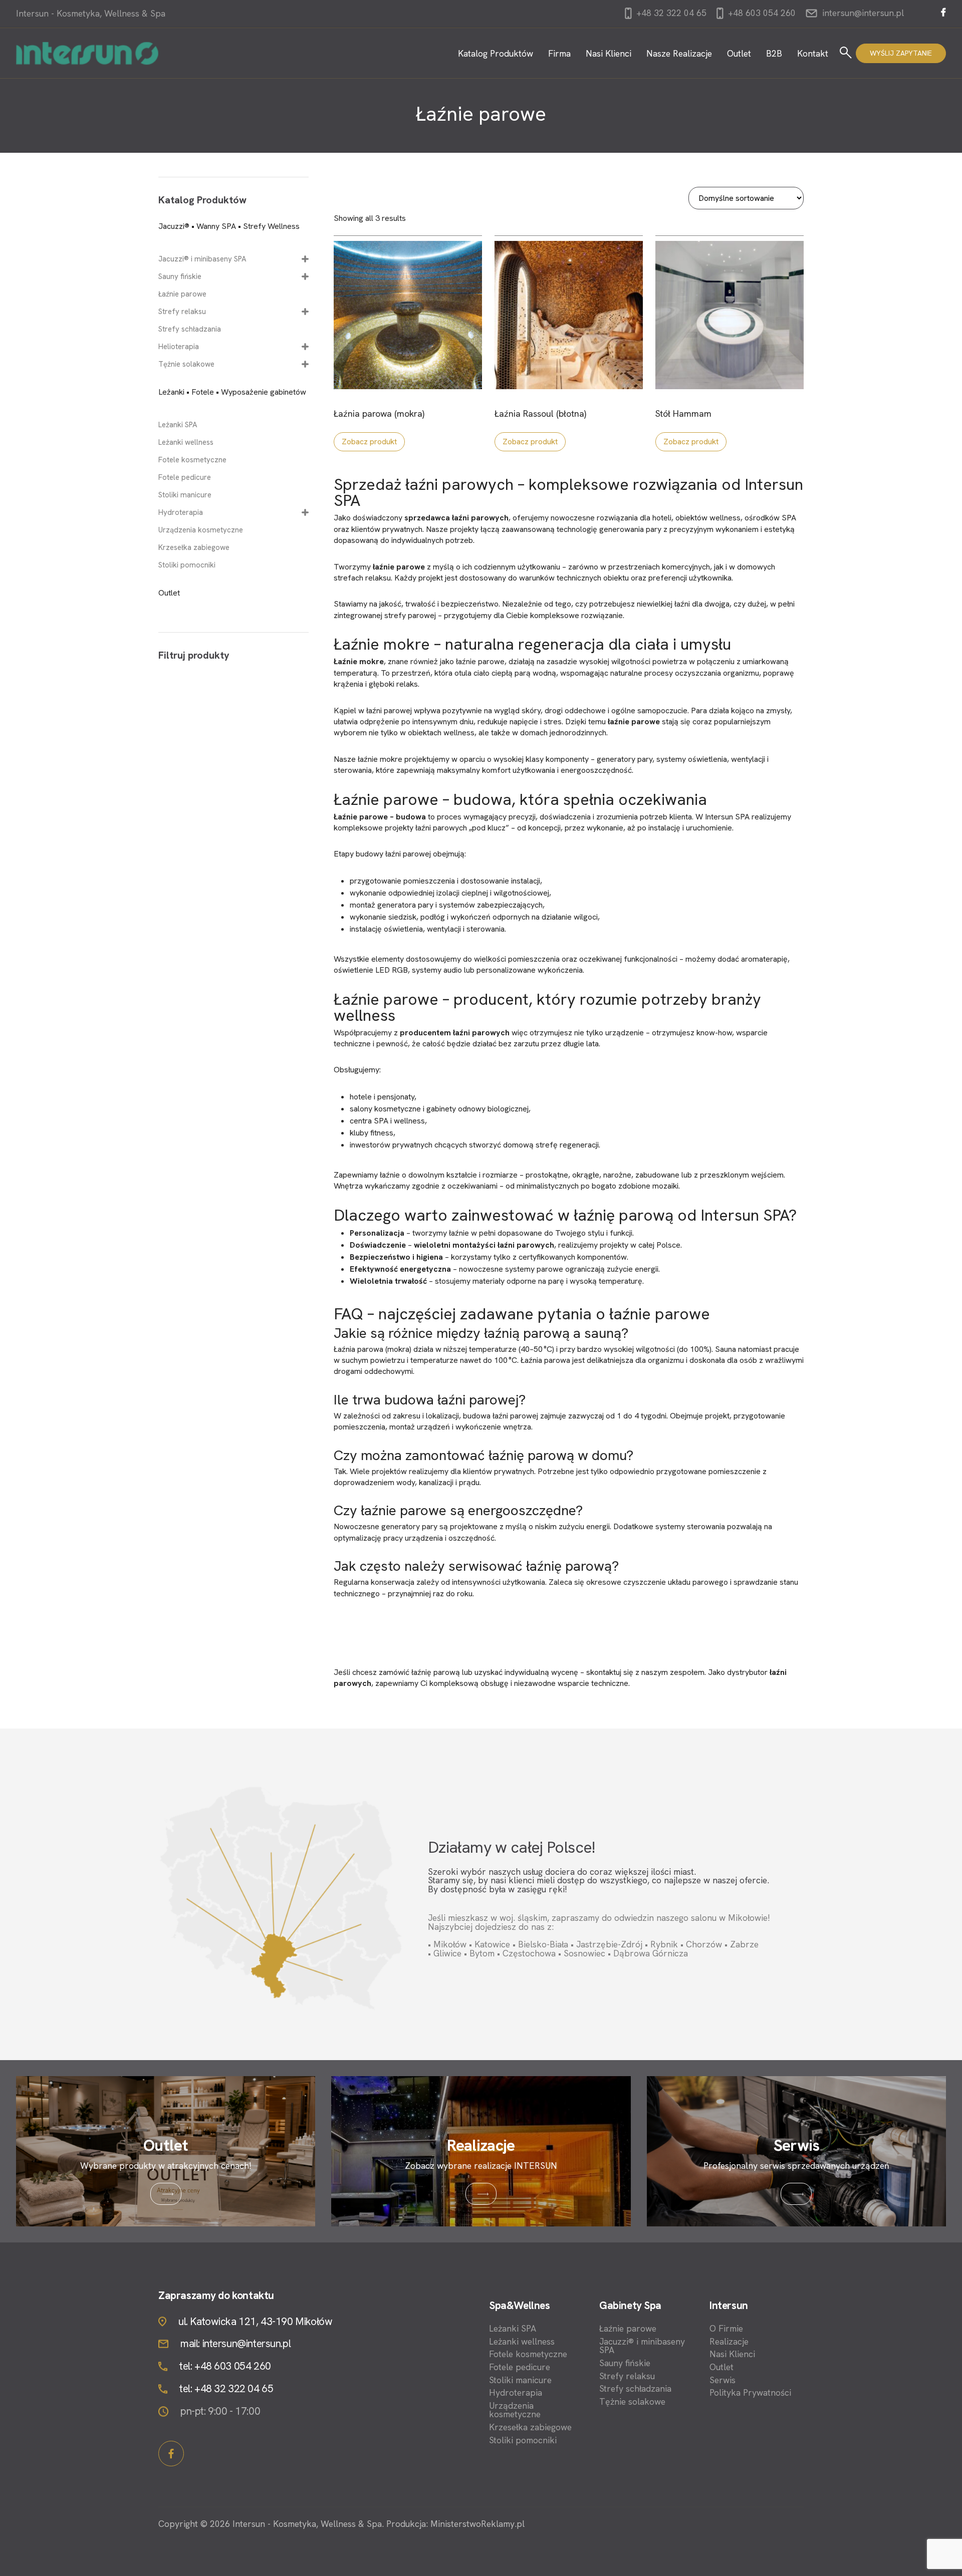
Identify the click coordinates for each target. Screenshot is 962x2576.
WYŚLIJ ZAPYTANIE (901, 53)
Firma (559, 53)
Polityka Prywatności (750, 2393)
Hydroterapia (181, 513)
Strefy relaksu (182, 312)
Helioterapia (179, 347)
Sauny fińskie (180, 277)
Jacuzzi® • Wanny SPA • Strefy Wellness (229, 226)
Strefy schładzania (190, 329)
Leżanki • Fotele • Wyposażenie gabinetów (232, 392)
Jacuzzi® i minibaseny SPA (202, 259)
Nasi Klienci (609, 53)
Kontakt (813, 53)
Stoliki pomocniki (187, 565)
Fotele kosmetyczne (192, 460)
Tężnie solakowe (186, 364)
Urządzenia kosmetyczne (201, 530)
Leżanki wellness (186, 443)
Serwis (723, 2380)
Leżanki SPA (178, 425)
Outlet (739, 53)
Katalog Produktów (496, 53)
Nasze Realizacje (679, 53)
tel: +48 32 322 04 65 (226, 2389)
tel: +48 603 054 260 (225, 2366)
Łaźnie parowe (182, 294)
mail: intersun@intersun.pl (235, 2344)
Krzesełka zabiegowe (194, 548)
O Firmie (726, 2329)
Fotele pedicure (185, 478)
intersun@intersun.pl (863, 13)
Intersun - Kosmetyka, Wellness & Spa (91, 14)
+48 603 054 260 (761, 13)
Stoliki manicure (185, 495)
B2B (774, 53)
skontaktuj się (610, 1672)
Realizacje (729, 2342)
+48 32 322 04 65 (670, 13)
